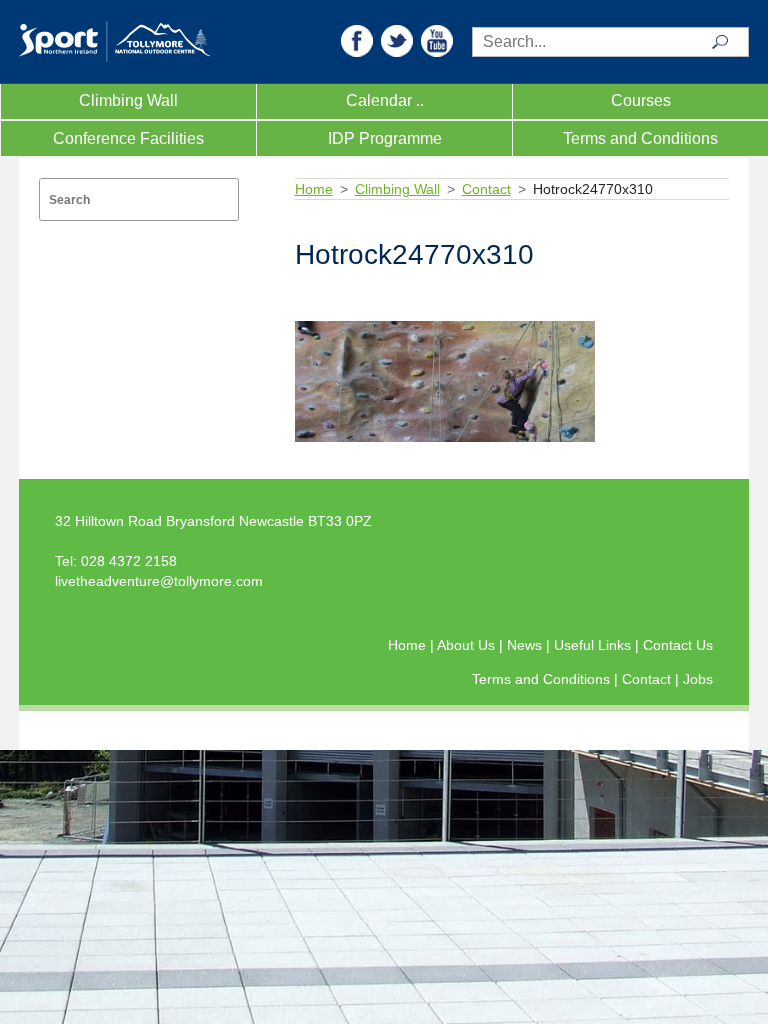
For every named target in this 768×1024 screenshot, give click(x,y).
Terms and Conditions (640, 138)
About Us (468, 645)
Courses (641, 100)
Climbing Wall (128, 100)
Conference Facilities (128, 138)
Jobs (698, 679)
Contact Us (678, 645)
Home (314, 189)
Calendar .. (385, 100)
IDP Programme (385, 138)
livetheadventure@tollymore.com (159, 581)
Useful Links (594, 645)
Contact (486, 189)
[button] (357, 39)
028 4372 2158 (129, 561)
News (526, 645)
